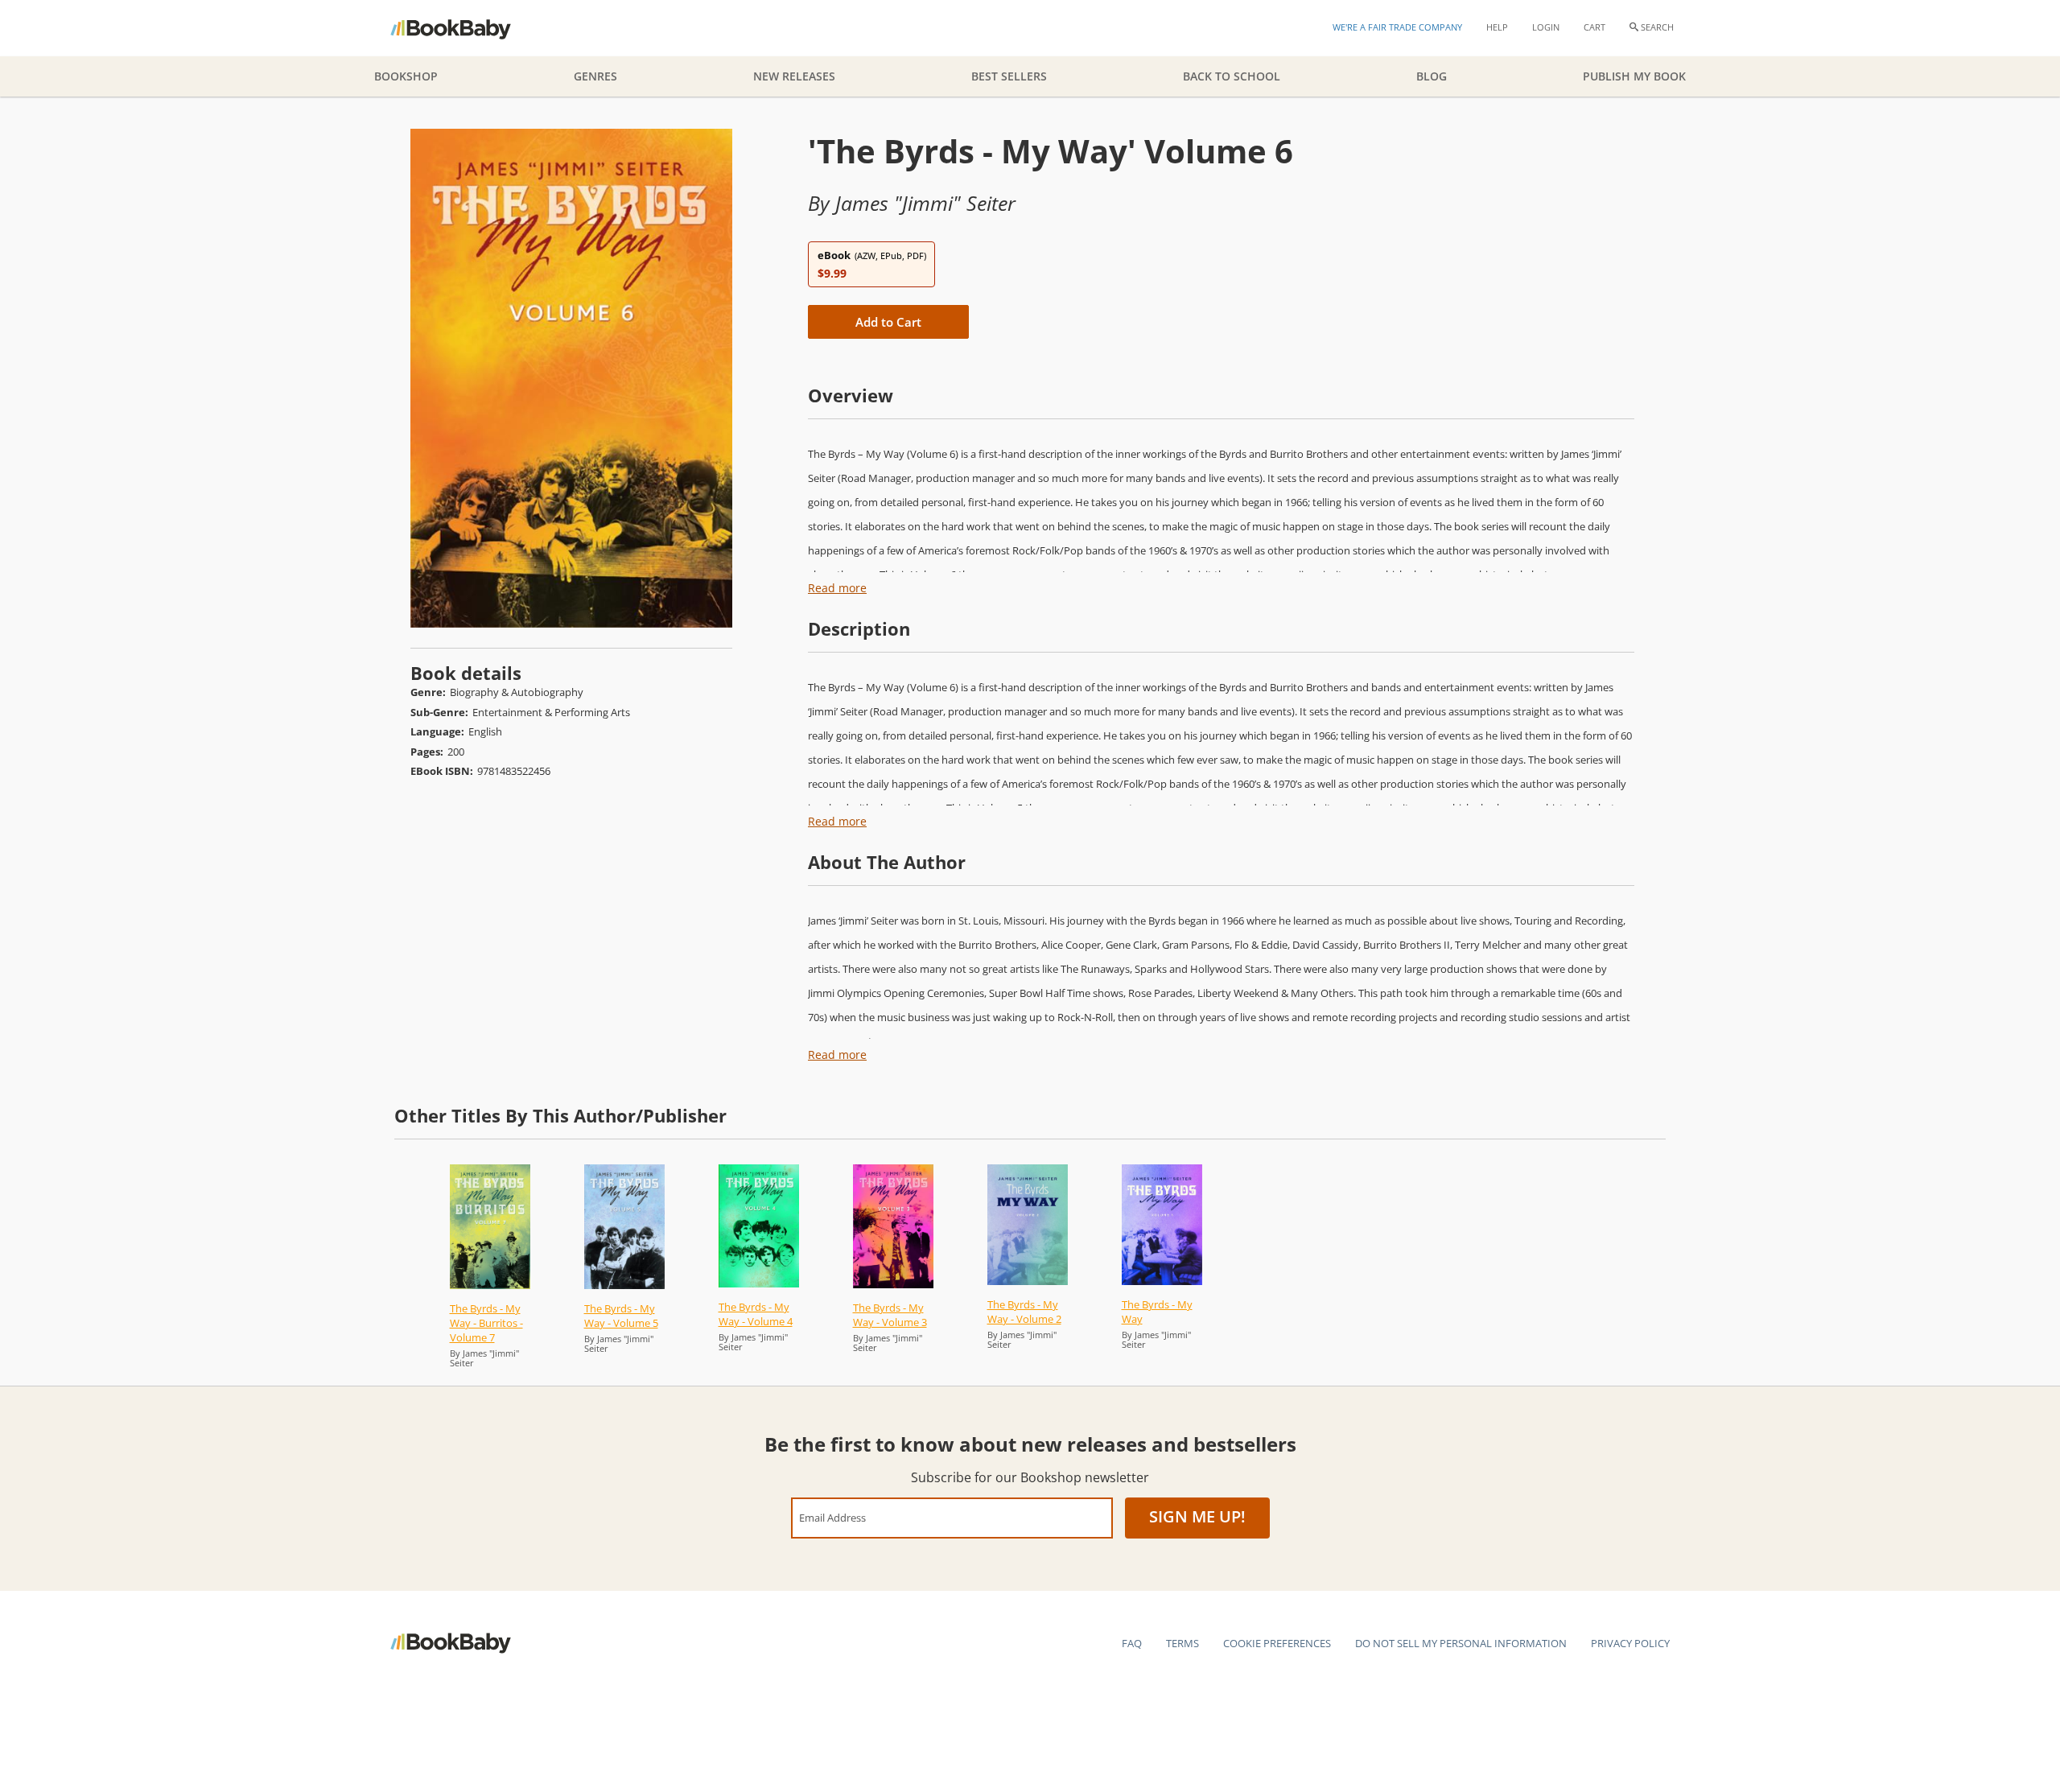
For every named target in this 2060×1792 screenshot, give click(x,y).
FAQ (1132, 1643)
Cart (1594, 27)
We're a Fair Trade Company (1397, 27)
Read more (837, 588)
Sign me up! (1197, 1516)
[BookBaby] (465, 28)
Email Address (832, 1517)
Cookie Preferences (1277, 1643)
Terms (1182, 1643)
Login (1546, 27)
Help (1497, 27)
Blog (1432, 76)
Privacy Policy (1630, 1643)
